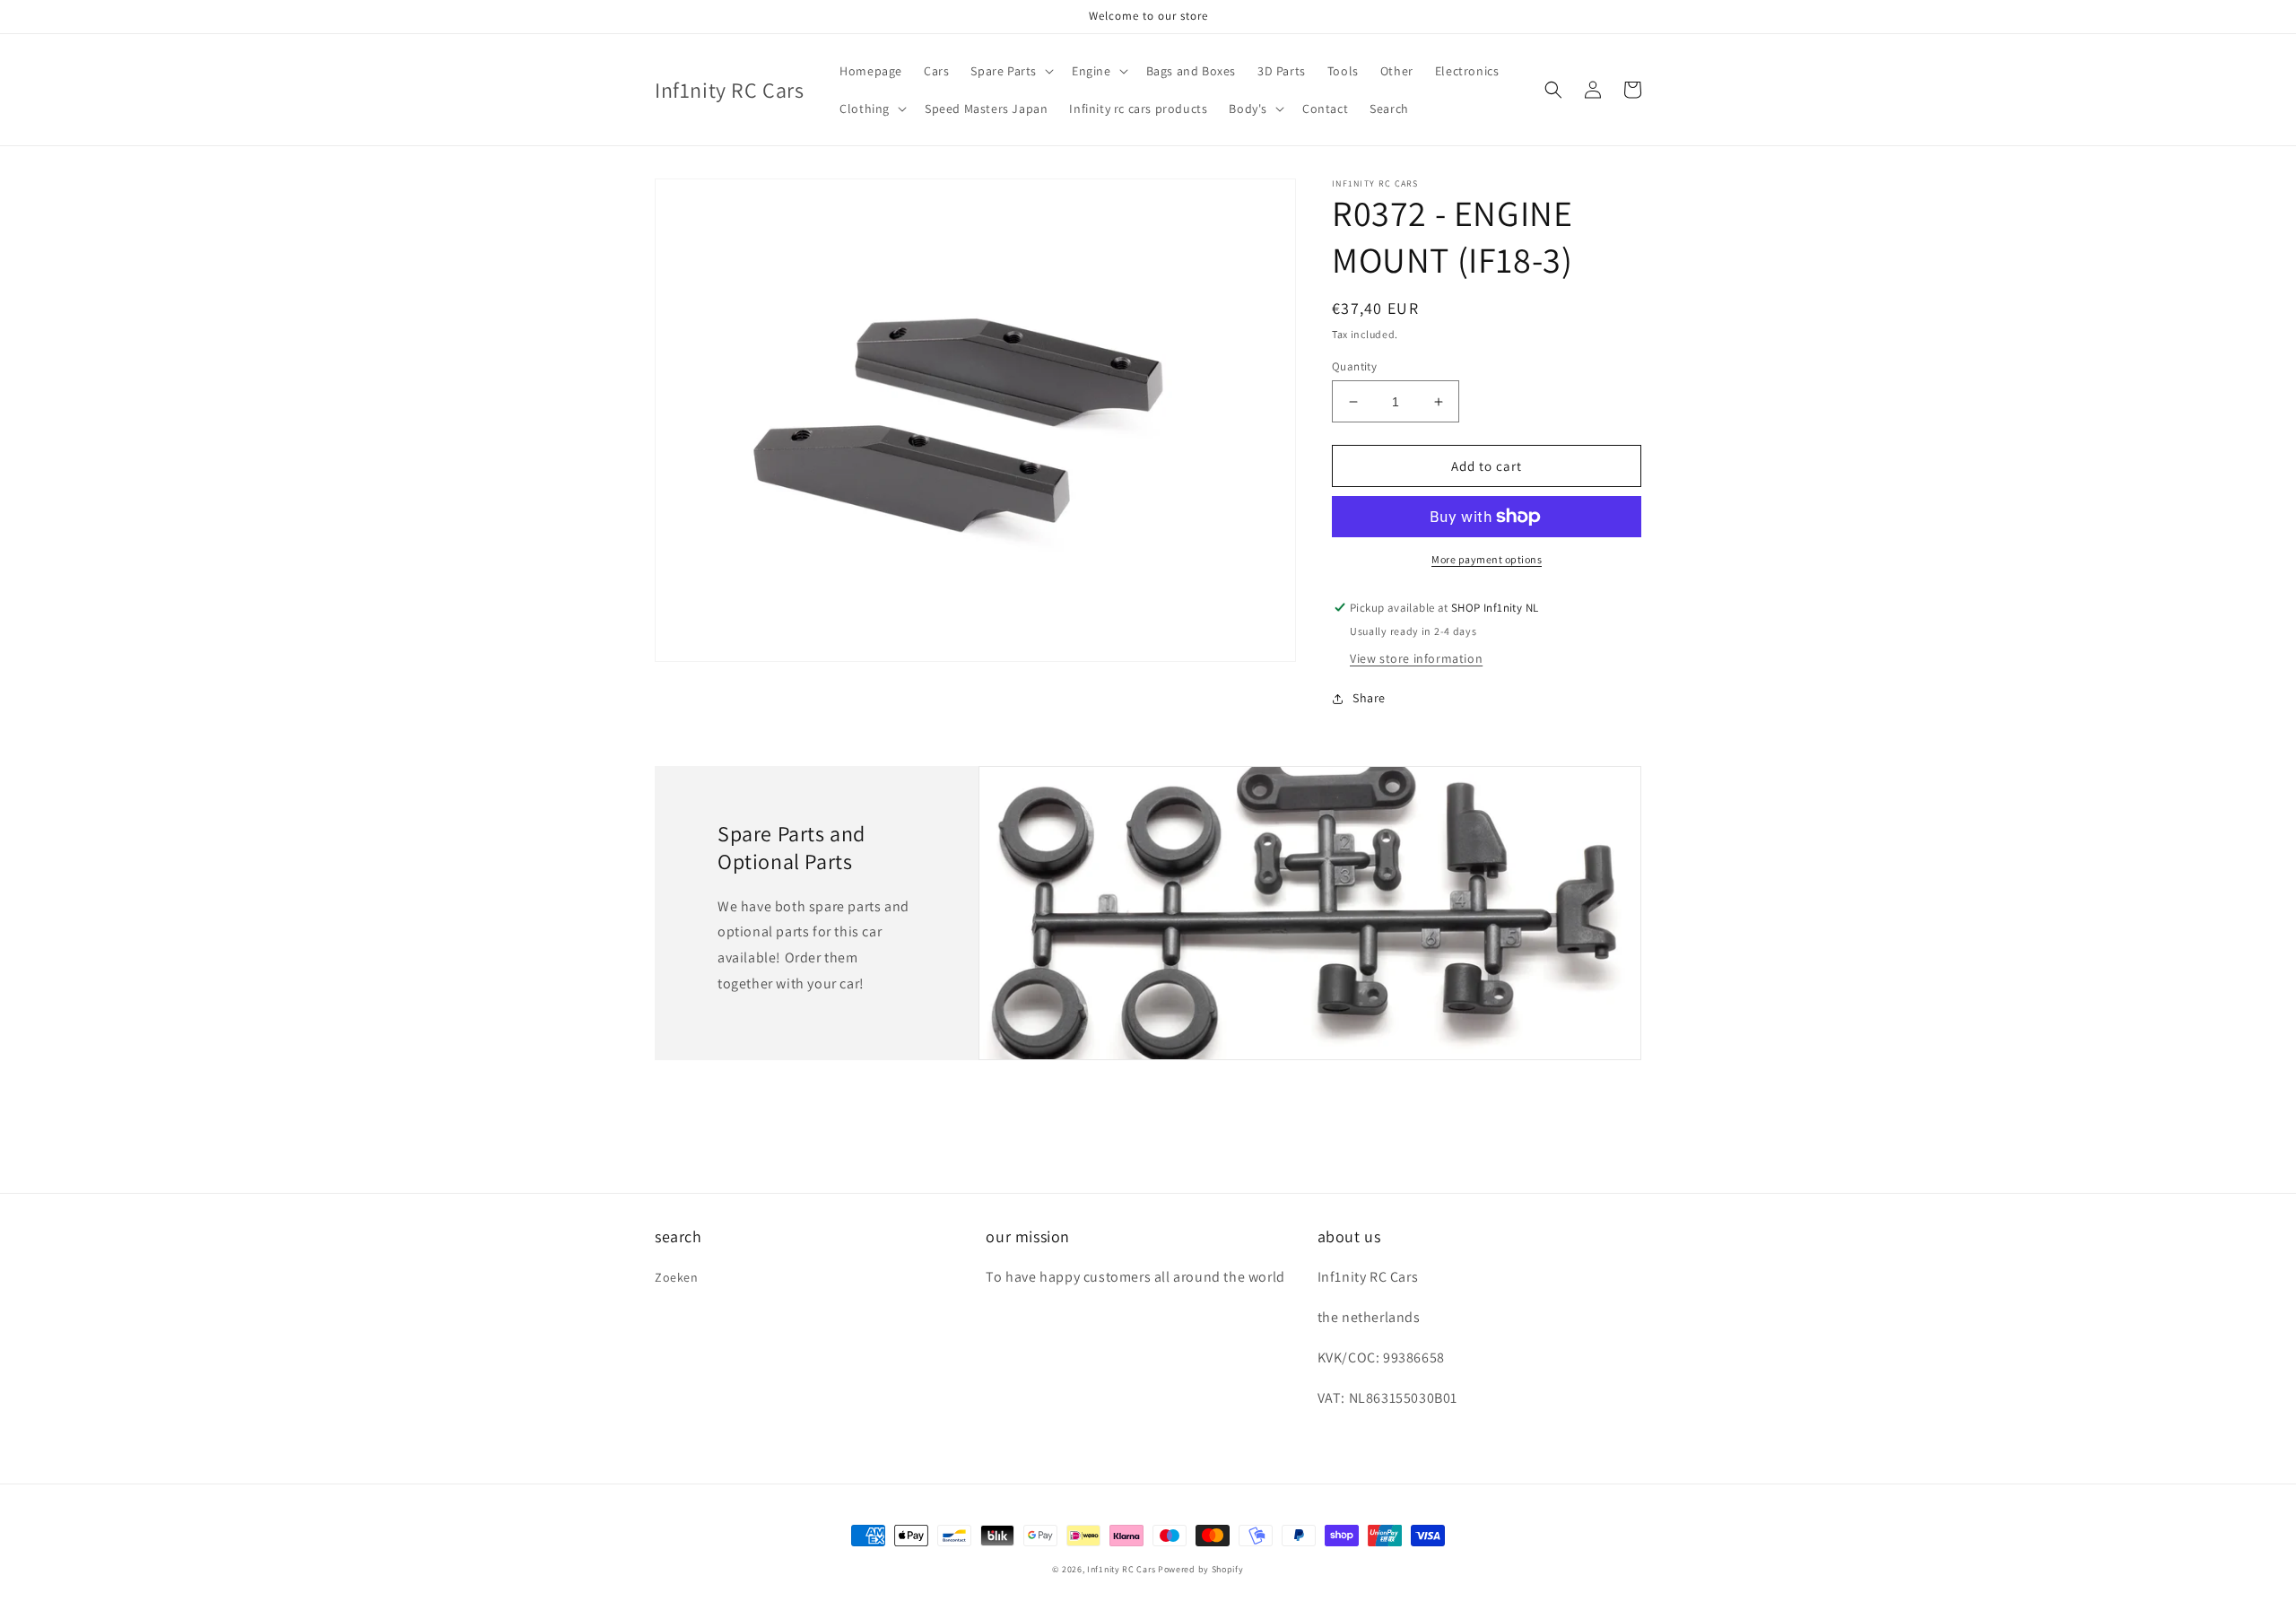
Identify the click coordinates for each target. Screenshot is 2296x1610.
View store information (1416, 658)
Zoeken (677, 1277)
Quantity (1354, 366)
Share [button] (1369, 698)
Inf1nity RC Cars (1121, 1569)
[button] (1010, 71)
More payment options (1487, 559)
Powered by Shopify (1201, 1569)
